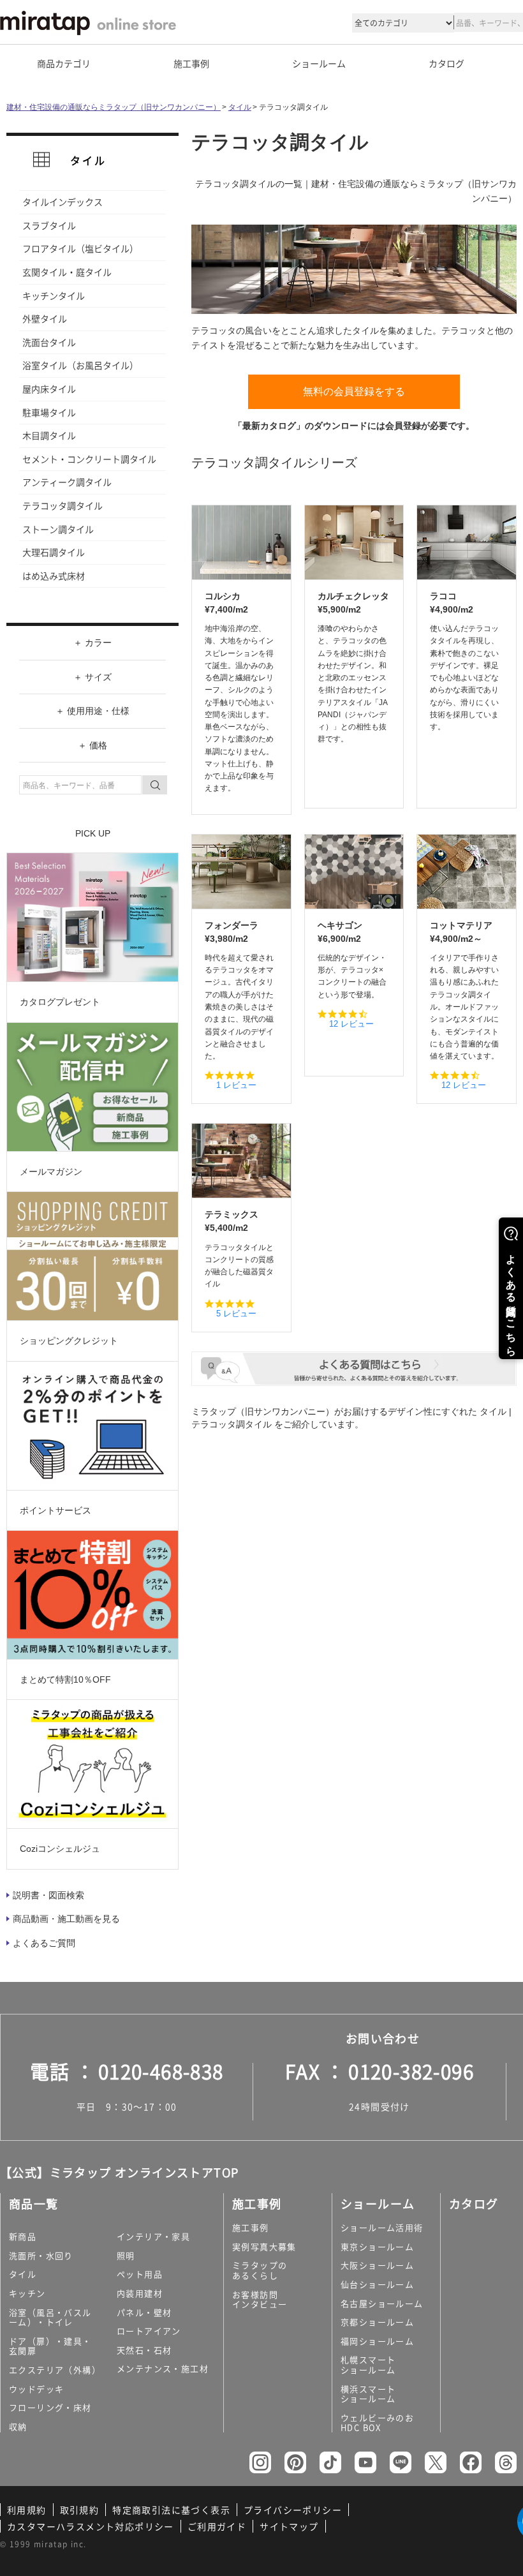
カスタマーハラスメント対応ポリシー (91, 2526)
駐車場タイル (49, 412)
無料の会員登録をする (354, 391)
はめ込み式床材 (54, 576)
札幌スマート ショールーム (368, 2364)
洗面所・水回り (41, 2255)
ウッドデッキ (36, 2389)
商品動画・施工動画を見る (66, 1919)
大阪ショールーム (377, 2265)
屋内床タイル (49, 389)
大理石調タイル (54, 552)
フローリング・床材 (50, 2407)
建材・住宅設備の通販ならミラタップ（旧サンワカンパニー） (114, 107)
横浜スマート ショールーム (368, 2394)
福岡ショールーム (377, 2341)
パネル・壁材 (144, 2312)
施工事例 (251, 2227)
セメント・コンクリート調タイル (89, 459)
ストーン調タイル (58, 529)
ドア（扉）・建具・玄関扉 (50, 2346)
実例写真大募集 (264, 2246)
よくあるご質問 (44, 1943)
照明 (126, 2255)
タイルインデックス (63, 202)
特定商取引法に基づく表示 (171, 2510)
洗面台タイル (49, 342)
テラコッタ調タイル (63, 505)
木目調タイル (49, 435)
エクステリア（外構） (55, 2370)
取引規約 (80, 2510)
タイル (240, 107)
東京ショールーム (377, 2246)
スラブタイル (49, 225)
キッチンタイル (54, 295)
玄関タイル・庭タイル (67, 272)
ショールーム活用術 (382, 2227)
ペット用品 (140, 2274)
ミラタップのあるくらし (260, 2270)
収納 (18, 2426)
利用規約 (27, 2510)
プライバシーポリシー (293, 2510)
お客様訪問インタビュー (260, 2299)
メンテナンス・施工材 (163, 2368)
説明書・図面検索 (48, 1895)
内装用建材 (140, 2293)
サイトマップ (289, 2526)
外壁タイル (45, 318)
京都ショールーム (377, 2322)
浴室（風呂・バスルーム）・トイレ (50, 2317)
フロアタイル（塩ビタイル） (80, 248)
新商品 (23, 2236)
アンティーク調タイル (67, 482)
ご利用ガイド (217, 2526)
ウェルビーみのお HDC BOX (377, 2423)
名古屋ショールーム (382, 2303)
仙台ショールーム (377, 2284)
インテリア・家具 (153, 2236)
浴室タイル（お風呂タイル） (80, 365)
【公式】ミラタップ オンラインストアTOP (119, 2172)
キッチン (27, 2293)
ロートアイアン (149, 2331)
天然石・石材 (144, 2350)
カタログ (446, 63)
